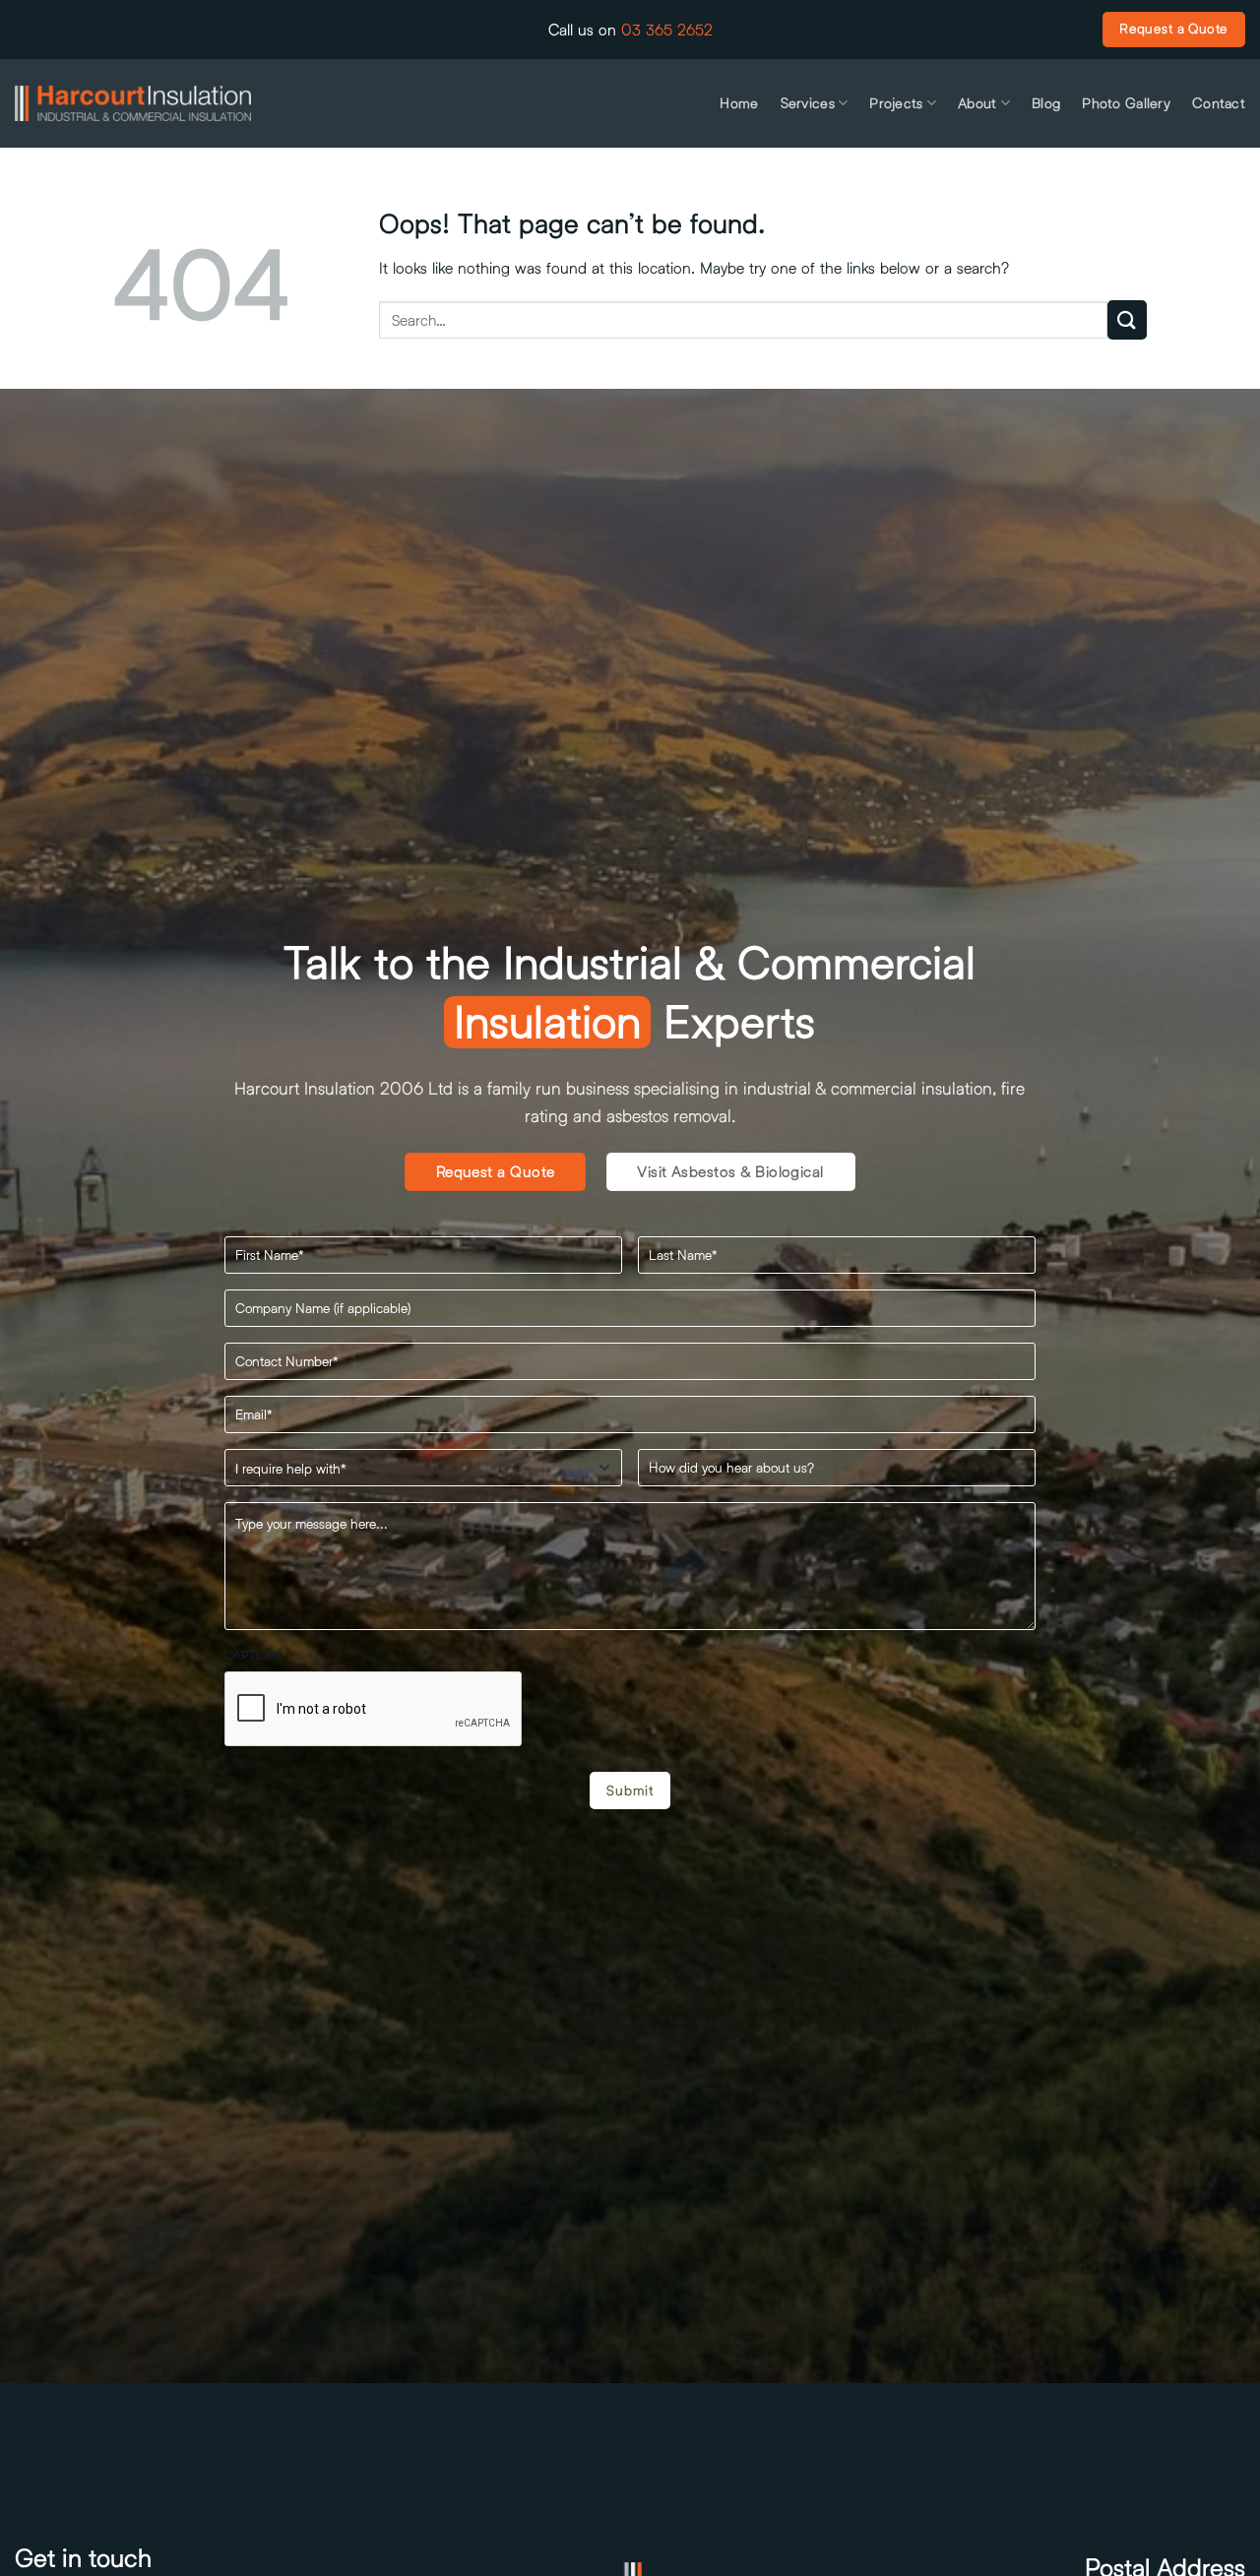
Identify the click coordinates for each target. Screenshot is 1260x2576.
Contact (1219, 103)
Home (739, 103)
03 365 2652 (667, 29)
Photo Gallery (1126, 103)
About (977, 103)
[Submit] (1127, 319)
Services (808, 103)
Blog (1046, 103)
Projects (896, 103)
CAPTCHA (253, 1655)
